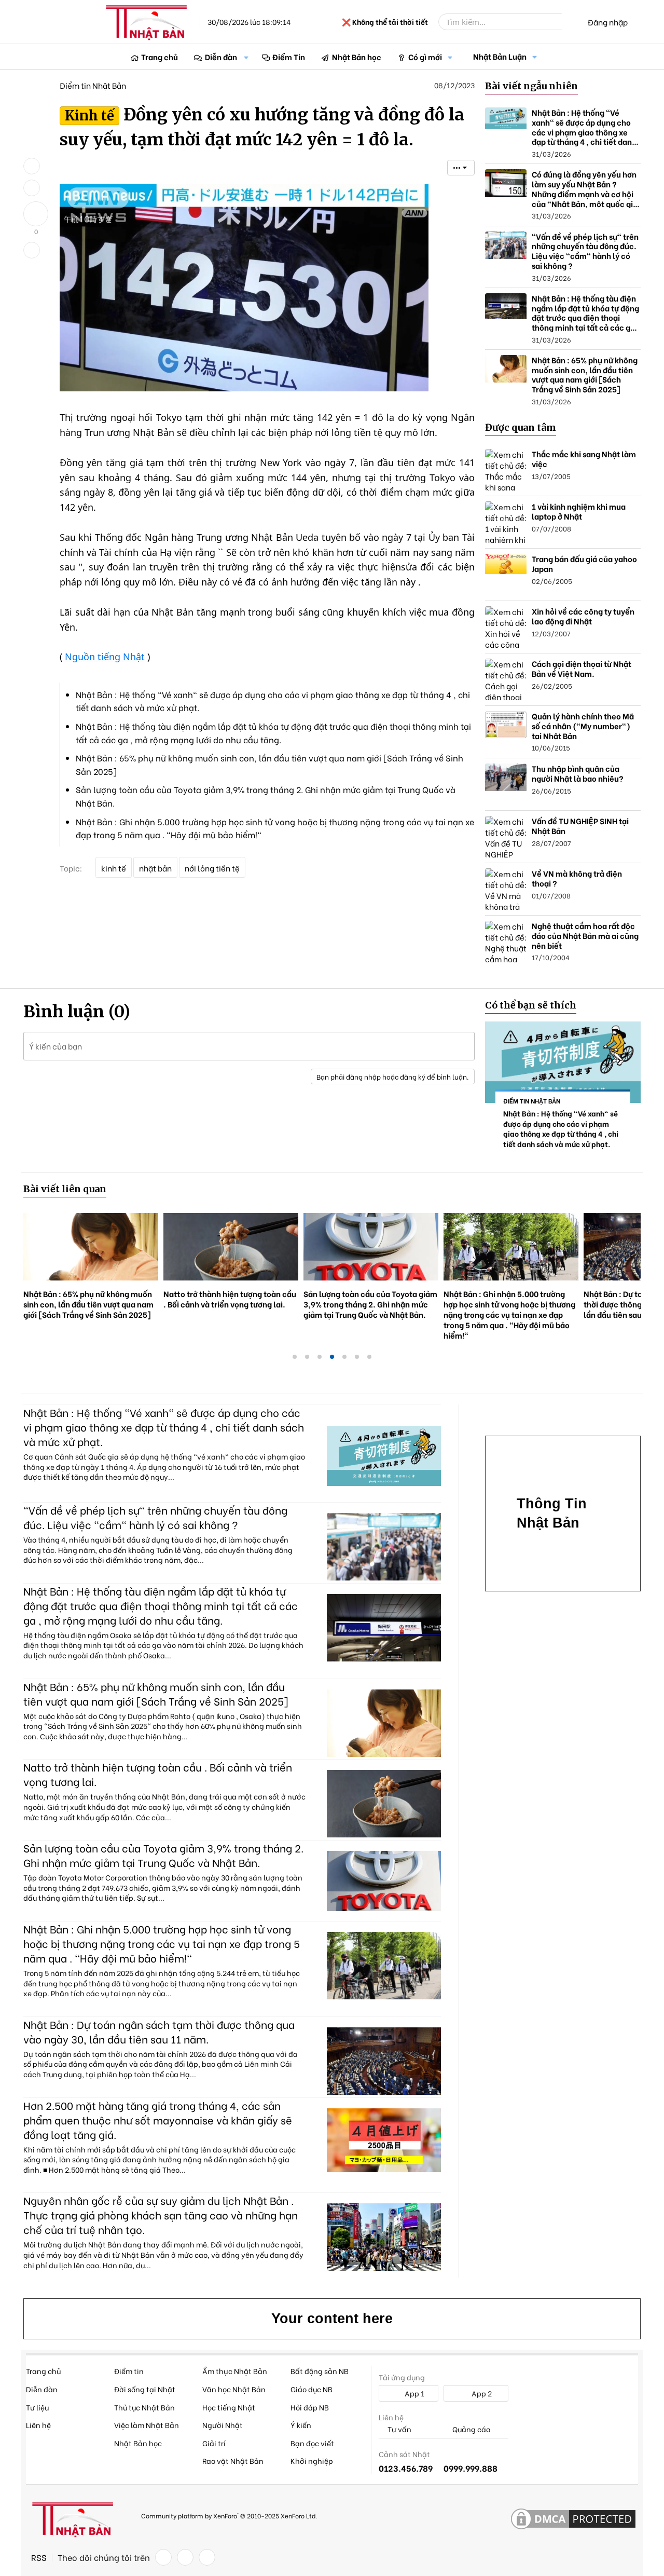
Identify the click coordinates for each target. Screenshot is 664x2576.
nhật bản (155, 868)
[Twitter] (185, 2557)
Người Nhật (223, 2425)
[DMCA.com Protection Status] (573, 2519)
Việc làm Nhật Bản (147, 2425)
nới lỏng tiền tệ (212, 868)
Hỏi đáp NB (310, 2407)
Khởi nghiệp (312, 2461)
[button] (246, 57)
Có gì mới (425, 57)
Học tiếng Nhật (229, 2407)
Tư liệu (37, 2407)
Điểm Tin (289, 57)
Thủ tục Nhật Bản (144, 2407)
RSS (39, 2557)
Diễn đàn (221, 57)
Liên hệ (38, 2425)
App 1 (414, 2393)
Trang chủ (160, 57)
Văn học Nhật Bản (234, 2389)
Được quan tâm (521, 427)
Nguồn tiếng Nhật (105, 657)
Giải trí (214, 2443)
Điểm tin (129, 2371)
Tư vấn (399, 2429)
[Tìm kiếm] (569, 22)
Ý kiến (301, 2425)
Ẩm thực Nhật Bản (235, 2371)
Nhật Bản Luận (500, 56)
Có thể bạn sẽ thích (531, 1005)
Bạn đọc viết (312, 2443)
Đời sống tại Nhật (145, 2389)
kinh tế (114, 868)
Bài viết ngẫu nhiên (531, 86)
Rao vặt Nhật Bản (233, 2461)
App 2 (481, 2393)
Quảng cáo (471, 2429)
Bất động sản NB (320, 2371)
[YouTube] (207, 2557)
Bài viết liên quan (65, 1189)
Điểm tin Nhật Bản (93, 85)
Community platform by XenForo (229, 2516)
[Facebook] (163, 2557)
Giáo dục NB (312, 2389)
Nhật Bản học (357, 57)
